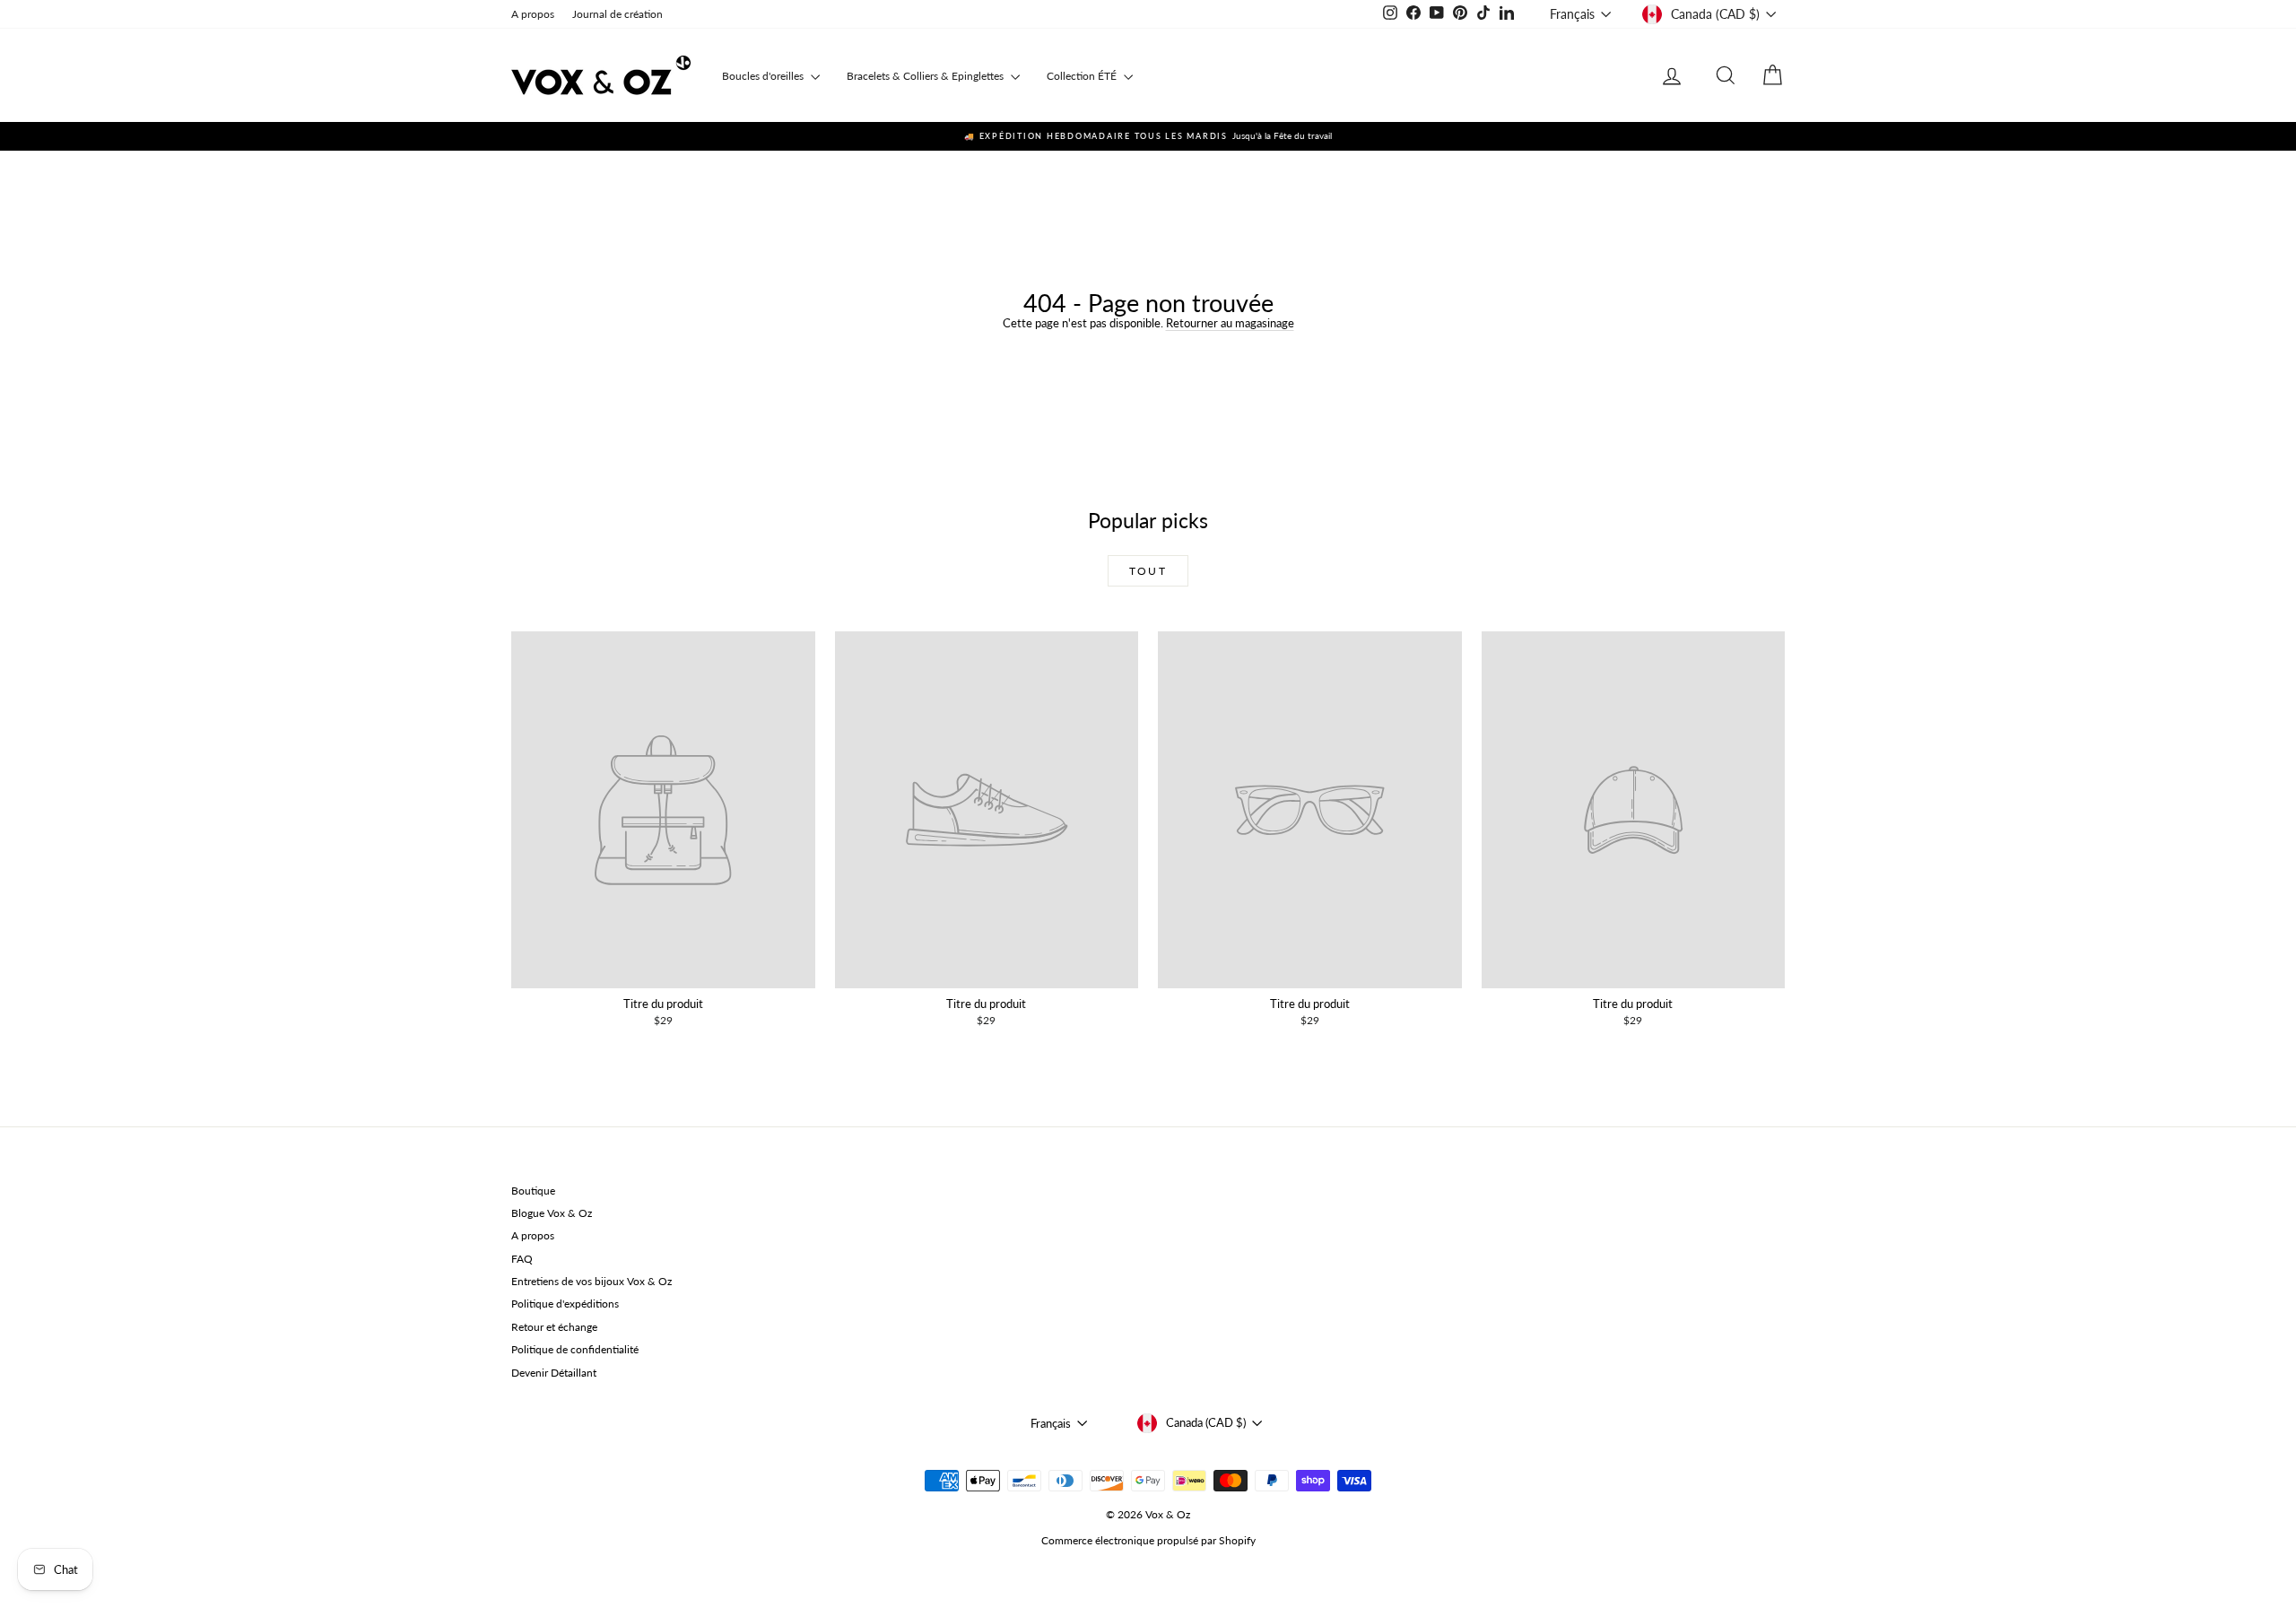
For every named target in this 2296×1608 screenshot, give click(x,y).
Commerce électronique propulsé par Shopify (1148, 1540)
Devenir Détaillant (554, 1373)
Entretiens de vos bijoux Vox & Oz (591, 1281)
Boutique (533, 1191)
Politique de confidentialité (575, 1349)
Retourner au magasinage (1230, 323)
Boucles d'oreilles (764, 76)
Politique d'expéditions (565, 1304)
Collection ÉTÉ (1083, 76)
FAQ (522, 1259)
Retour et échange (554, 1327)
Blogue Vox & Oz (552, 1213)
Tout (1148, 571)
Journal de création (617, 14)
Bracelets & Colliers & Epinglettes (926, 76)
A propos (533, 14)
